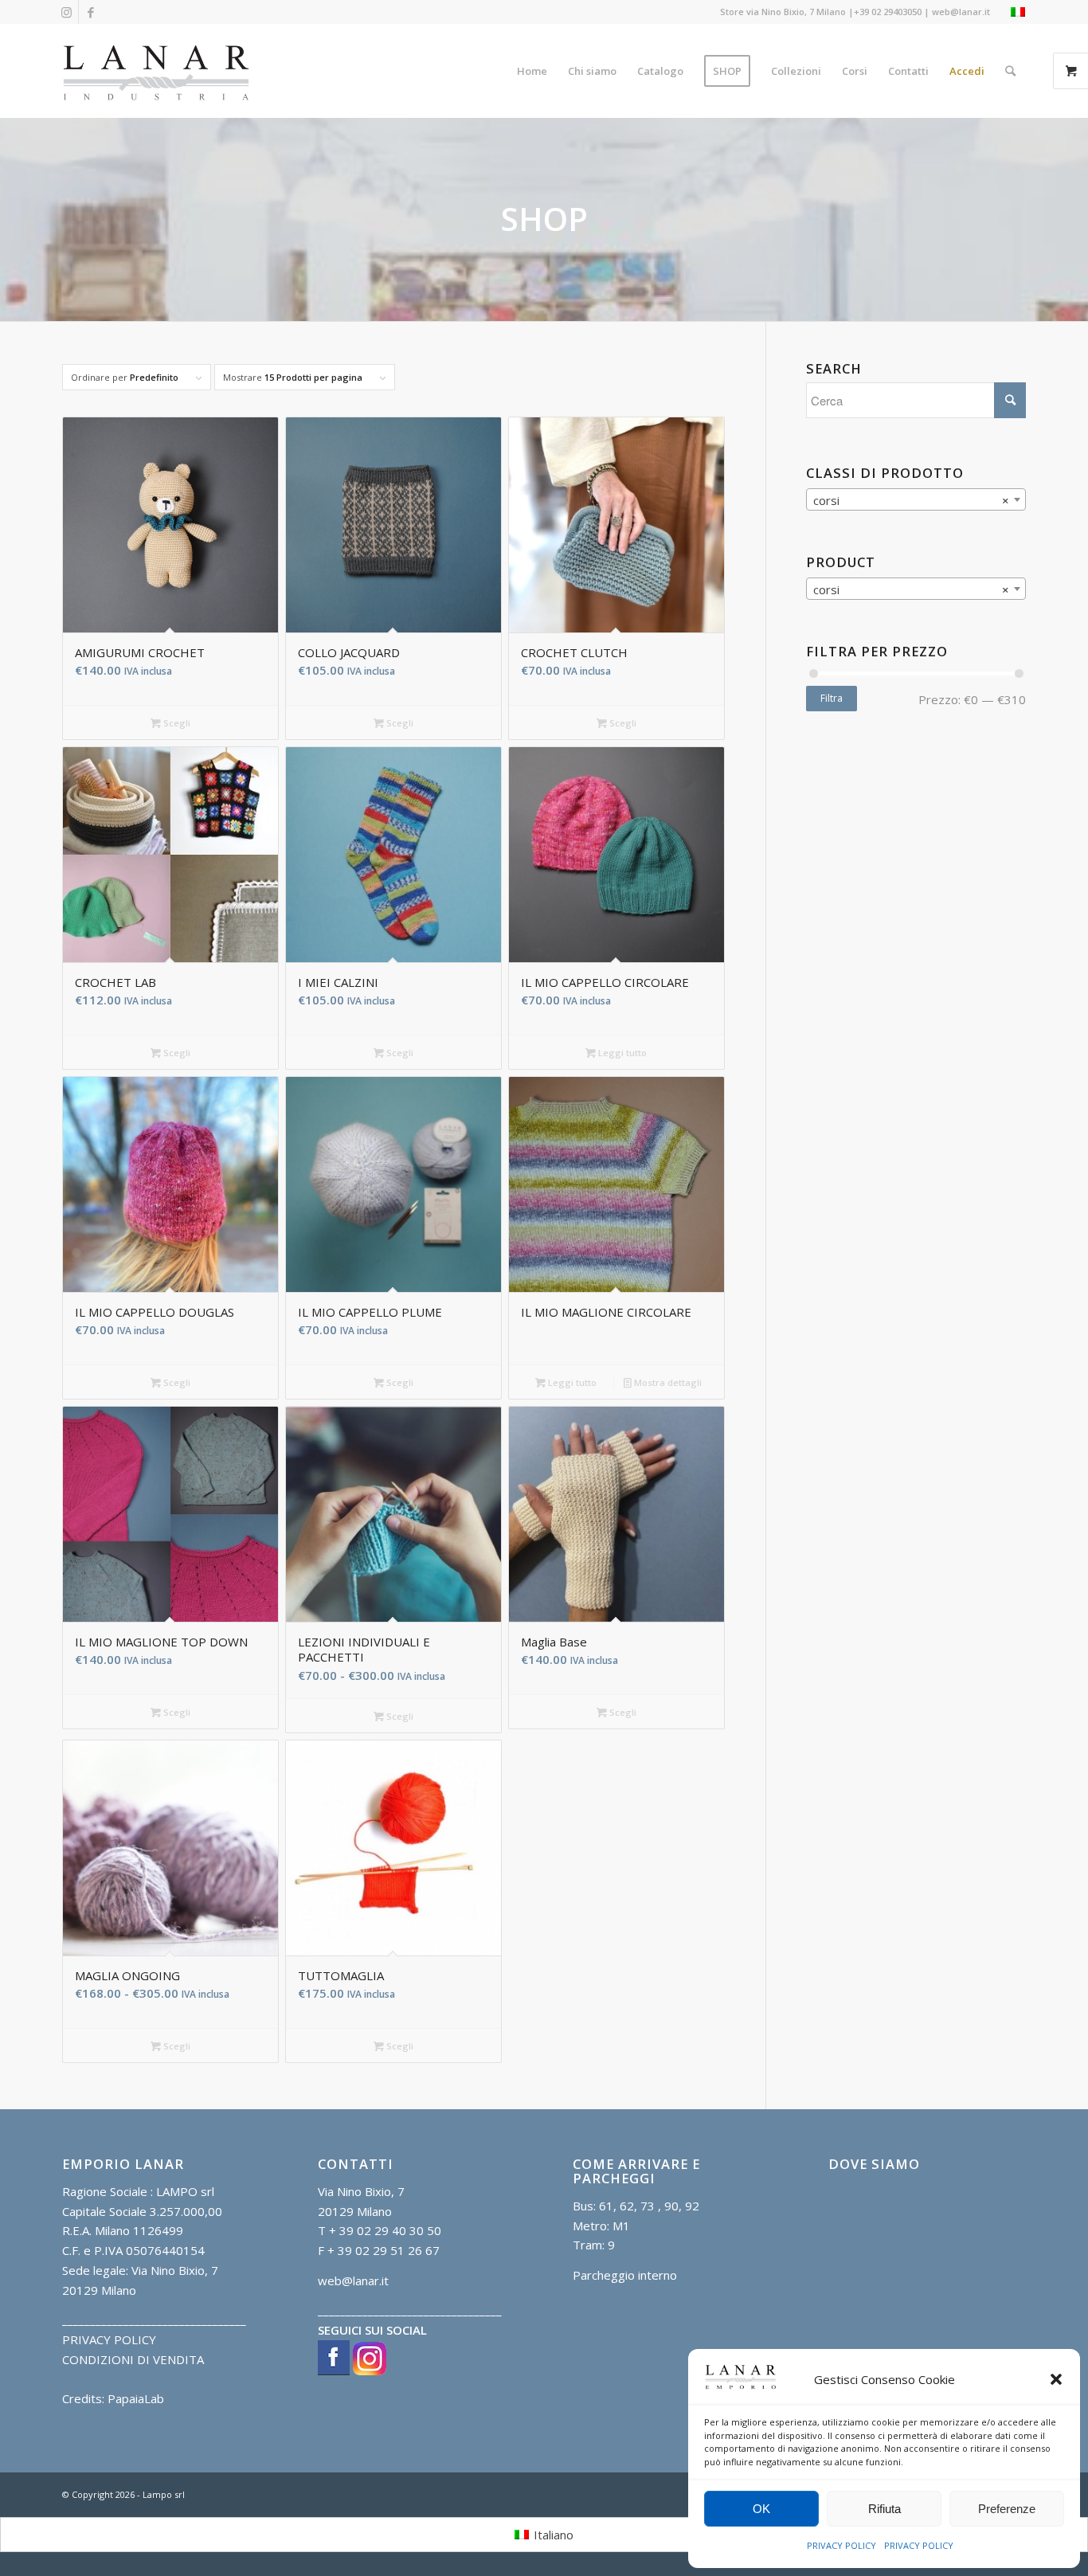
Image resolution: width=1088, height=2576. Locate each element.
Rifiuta (884, 2509)
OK (761, 2509)
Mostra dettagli (667, 1382)
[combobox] (916, 499)
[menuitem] (532, 71)
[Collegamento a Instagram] (67, 12)
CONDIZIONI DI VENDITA (133, 2359)
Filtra (832, 698)
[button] (1056, 2379)
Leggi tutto (621, 1053)
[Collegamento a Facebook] (91, 12)
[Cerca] (1010, 71)
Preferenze (1007, 2509)
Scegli (176, 723)
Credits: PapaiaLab (113, 2398)
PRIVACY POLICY (841, 2545)
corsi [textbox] (911, 500)
